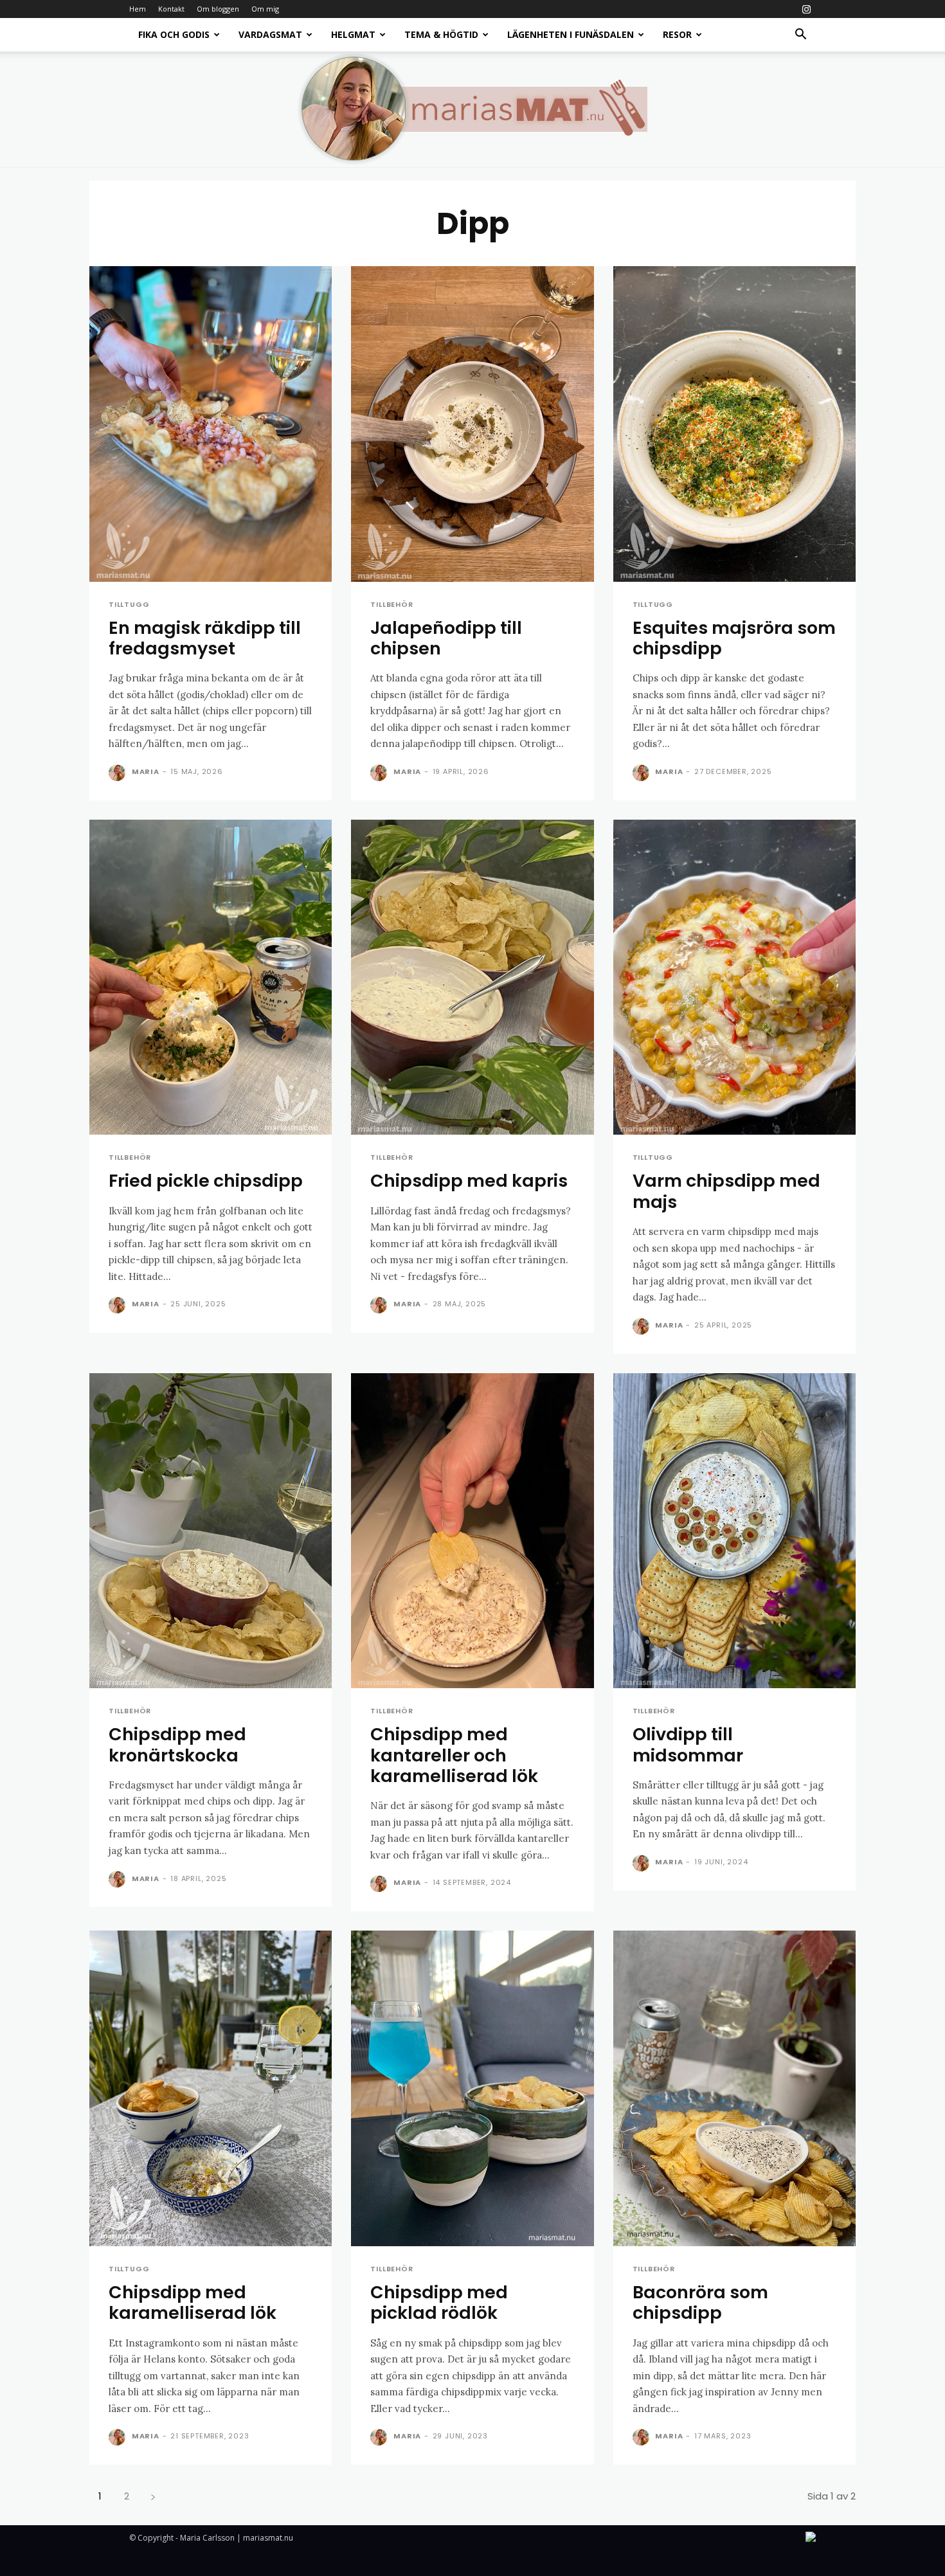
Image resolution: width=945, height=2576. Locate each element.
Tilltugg (129, 605)
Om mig (265, 9)
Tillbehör (392, 605)
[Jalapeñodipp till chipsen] (472, 424)
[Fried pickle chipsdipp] (211, 977)
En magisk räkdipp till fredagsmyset (205, 638)
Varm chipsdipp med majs (726, 1191)
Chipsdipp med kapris (469, 1181)
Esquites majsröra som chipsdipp (734, 638)
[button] (800, 36)
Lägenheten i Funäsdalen (571, 34)
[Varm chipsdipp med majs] (734, 977)
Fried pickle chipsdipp (206, 1181)
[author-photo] (119, 773)
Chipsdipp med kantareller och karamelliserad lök (454, 1755)
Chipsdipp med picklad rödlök (439, 2302)
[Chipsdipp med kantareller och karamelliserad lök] (472, 1531)
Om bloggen (218, 9)
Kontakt (171, 9)
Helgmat (353, 34)
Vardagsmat (270, 34)
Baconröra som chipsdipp (700, 2302)
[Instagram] (806, 9)
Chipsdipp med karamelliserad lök (193, 2302)
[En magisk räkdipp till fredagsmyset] (211, 424)
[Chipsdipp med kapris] (472, 977)
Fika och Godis (174, 34)
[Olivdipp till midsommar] (734, 1531)
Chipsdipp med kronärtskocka (177, 1744)
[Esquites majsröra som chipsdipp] (734, 424)
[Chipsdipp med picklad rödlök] (472, 2088)
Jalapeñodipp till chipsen (446, 638)
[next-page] (153, 2496)
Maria (146, 771)
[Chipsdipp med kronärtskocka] (211, 1531)
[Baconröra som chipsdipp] (734, 2088)
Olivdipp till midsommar (688, 1744)
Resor (677, 34)
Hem (138, 9)
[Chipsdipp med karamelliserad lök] (211, 2088)
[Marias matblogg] (473, 109)
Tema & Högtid (441, 34)
